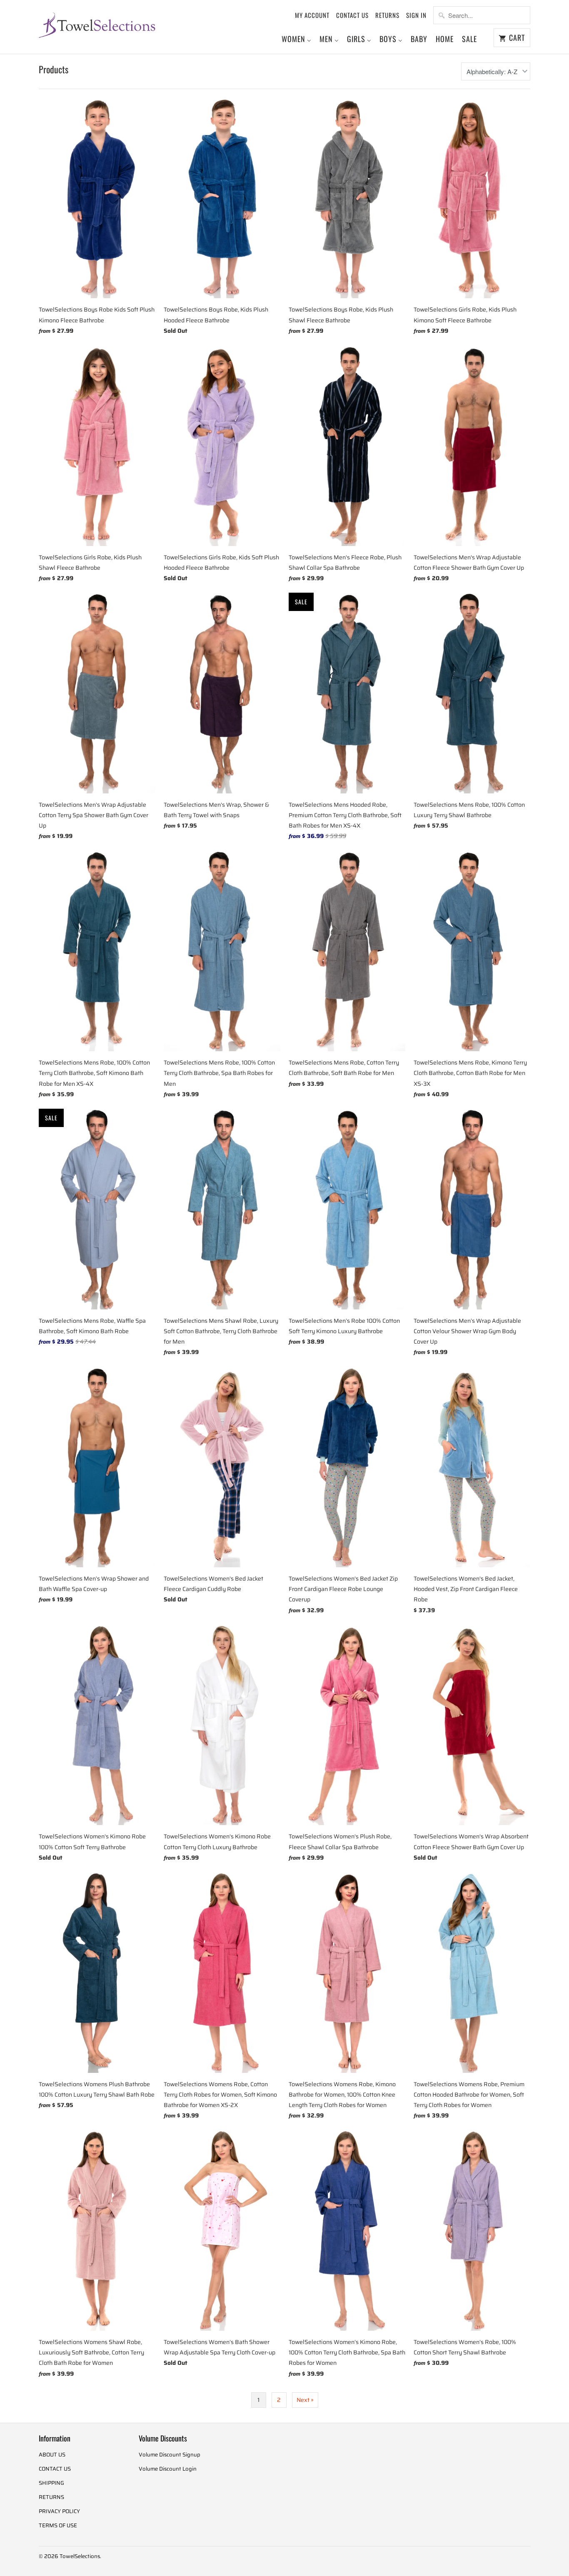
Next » (305, 2400)
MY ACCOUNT (312, 15)
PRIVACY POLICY (59, 2511)
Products (54, 69)
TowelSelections (80, 2556)
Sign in (416, 15)
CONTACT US (352, 15)
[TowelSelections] (97, 24)
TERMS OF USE (58, 2525)
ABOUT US (52, 2455)
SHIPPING (51, 2483)
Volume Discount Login (168, 2469)
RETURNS (387, 15)
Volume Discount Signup (170, 2455)
